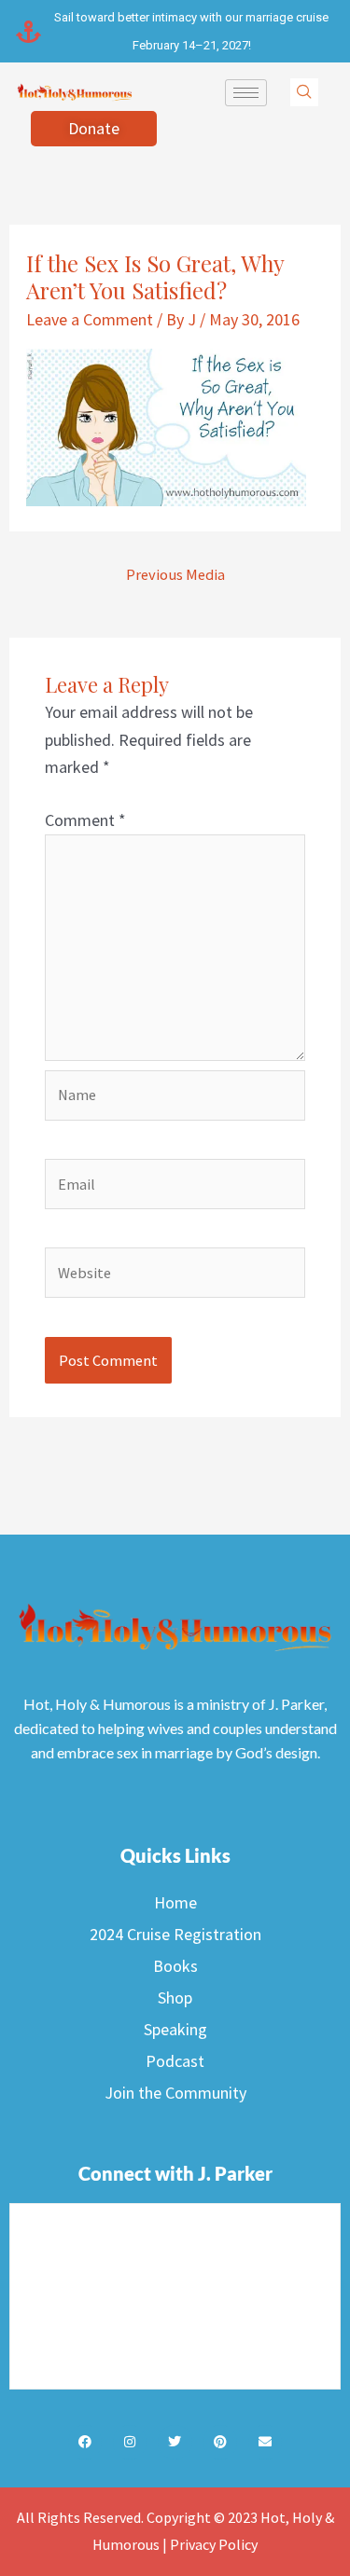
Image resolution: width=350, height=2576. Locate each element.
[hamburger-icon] (246, 93)
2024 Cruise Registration (175, 1934)
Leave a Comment (90, 319)
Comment (85, 820)
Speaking (175, 2029)
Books (175, 1966)
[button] (304, 92)
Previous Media (175, 574)
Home (175, 1902)
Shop (175, 1997)
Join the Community (175, 2093)
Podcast (175, 2061)
